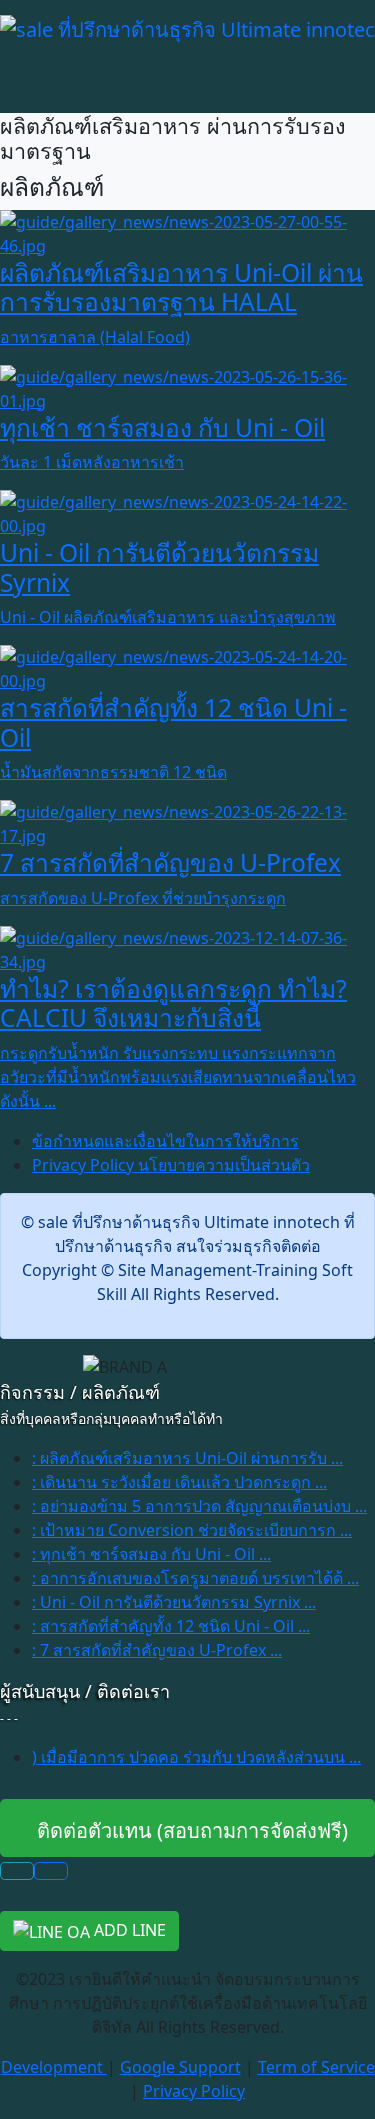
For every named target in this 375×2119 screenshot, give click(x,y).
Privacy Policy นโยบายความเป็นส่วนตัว (171, 1165)
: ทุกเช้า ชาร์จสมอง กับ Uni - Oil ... (151, 1554)
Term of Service (316, 2067)
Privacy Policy (194, 2091)
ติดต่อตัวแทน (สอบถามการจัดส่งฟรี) (187, 1830)
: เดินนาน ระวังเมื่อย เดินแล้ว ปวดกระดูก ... (179, 1482)
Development (54, 2067)
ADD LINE (128, 1930)
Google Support (180, 2067)
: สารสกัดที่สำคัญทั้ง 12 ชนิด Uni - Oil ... (171, 1626)
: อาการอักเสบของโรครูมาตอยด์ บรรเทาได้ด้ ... (195, 1578)
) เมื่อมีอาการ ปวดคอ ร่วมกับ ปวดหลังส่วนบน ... (196, 1757)
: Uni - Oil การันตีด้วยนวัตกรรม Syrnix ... (174, 1602)
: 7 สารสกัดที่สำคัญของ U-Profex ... (157, 1650)
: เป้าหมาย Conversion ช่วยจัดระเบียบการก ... (192, 1530)
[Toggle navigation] (13, 55)
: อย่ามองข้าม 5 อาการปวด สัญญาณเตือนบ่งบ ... (199, 1506)
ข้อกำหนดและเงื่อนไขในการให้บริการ (165, 1141)
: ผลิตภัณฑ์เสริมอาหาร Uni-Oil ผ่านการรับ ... (187, 1458)
